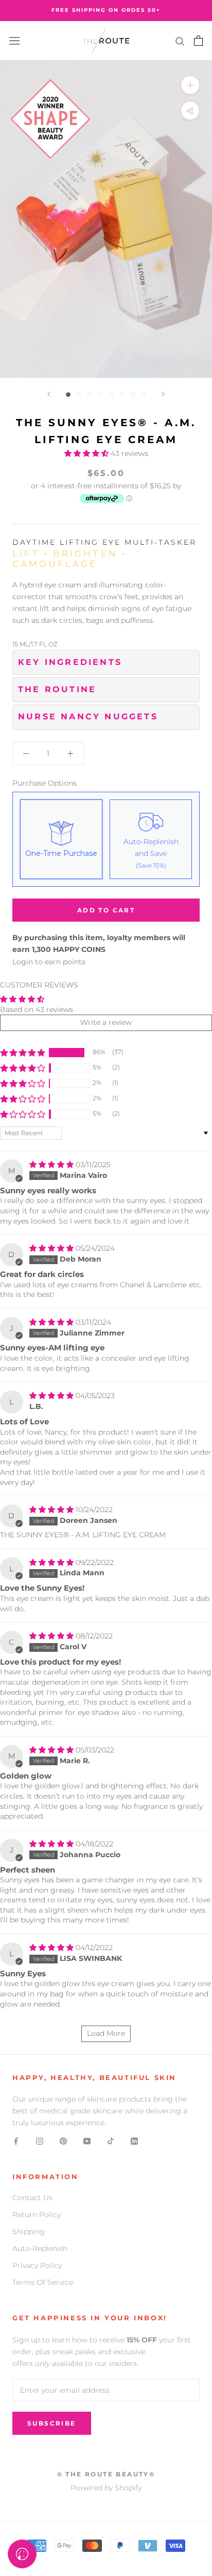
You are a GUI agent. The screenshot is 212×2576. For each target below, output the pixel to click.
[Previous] (49, 394)
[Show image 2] (79, 395)
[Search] (180, 41)
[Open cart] (198, 41)
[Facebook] (16, 2141)
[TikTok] (111, 2141)
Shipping (29, 2231)
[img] (52, 1165)
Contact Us (32, 2198)
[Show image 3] (90, 395)
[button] (87, 453)
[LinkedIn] (134, 2141)
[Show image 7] (133, 395)
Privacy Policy (37, 2265)
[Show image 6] (122, 395)
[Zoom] (190, 85)
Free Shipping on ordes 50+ (106, 10)
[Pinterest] (63, 2141)
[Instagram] (40, 2141)
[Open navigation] (14, 41)
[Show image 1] (68, 395)
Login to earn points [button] (49, 962)
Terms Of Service (43, 2282)
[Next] (163, 394)
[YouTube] (87, 2141)
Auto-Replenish (40, 2248)
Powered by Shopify (106, 2488)
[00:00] (106, 219)
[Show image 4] (101, 395)
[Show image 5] (111, 395)
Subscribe (52, 2423)
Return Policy (37, 2215)
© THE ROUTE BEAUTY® (106, 2474)
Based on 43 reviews (37, 1009)
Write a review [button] (106, 1022)
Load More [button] (106, 2033)
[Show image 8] (144, 395)
